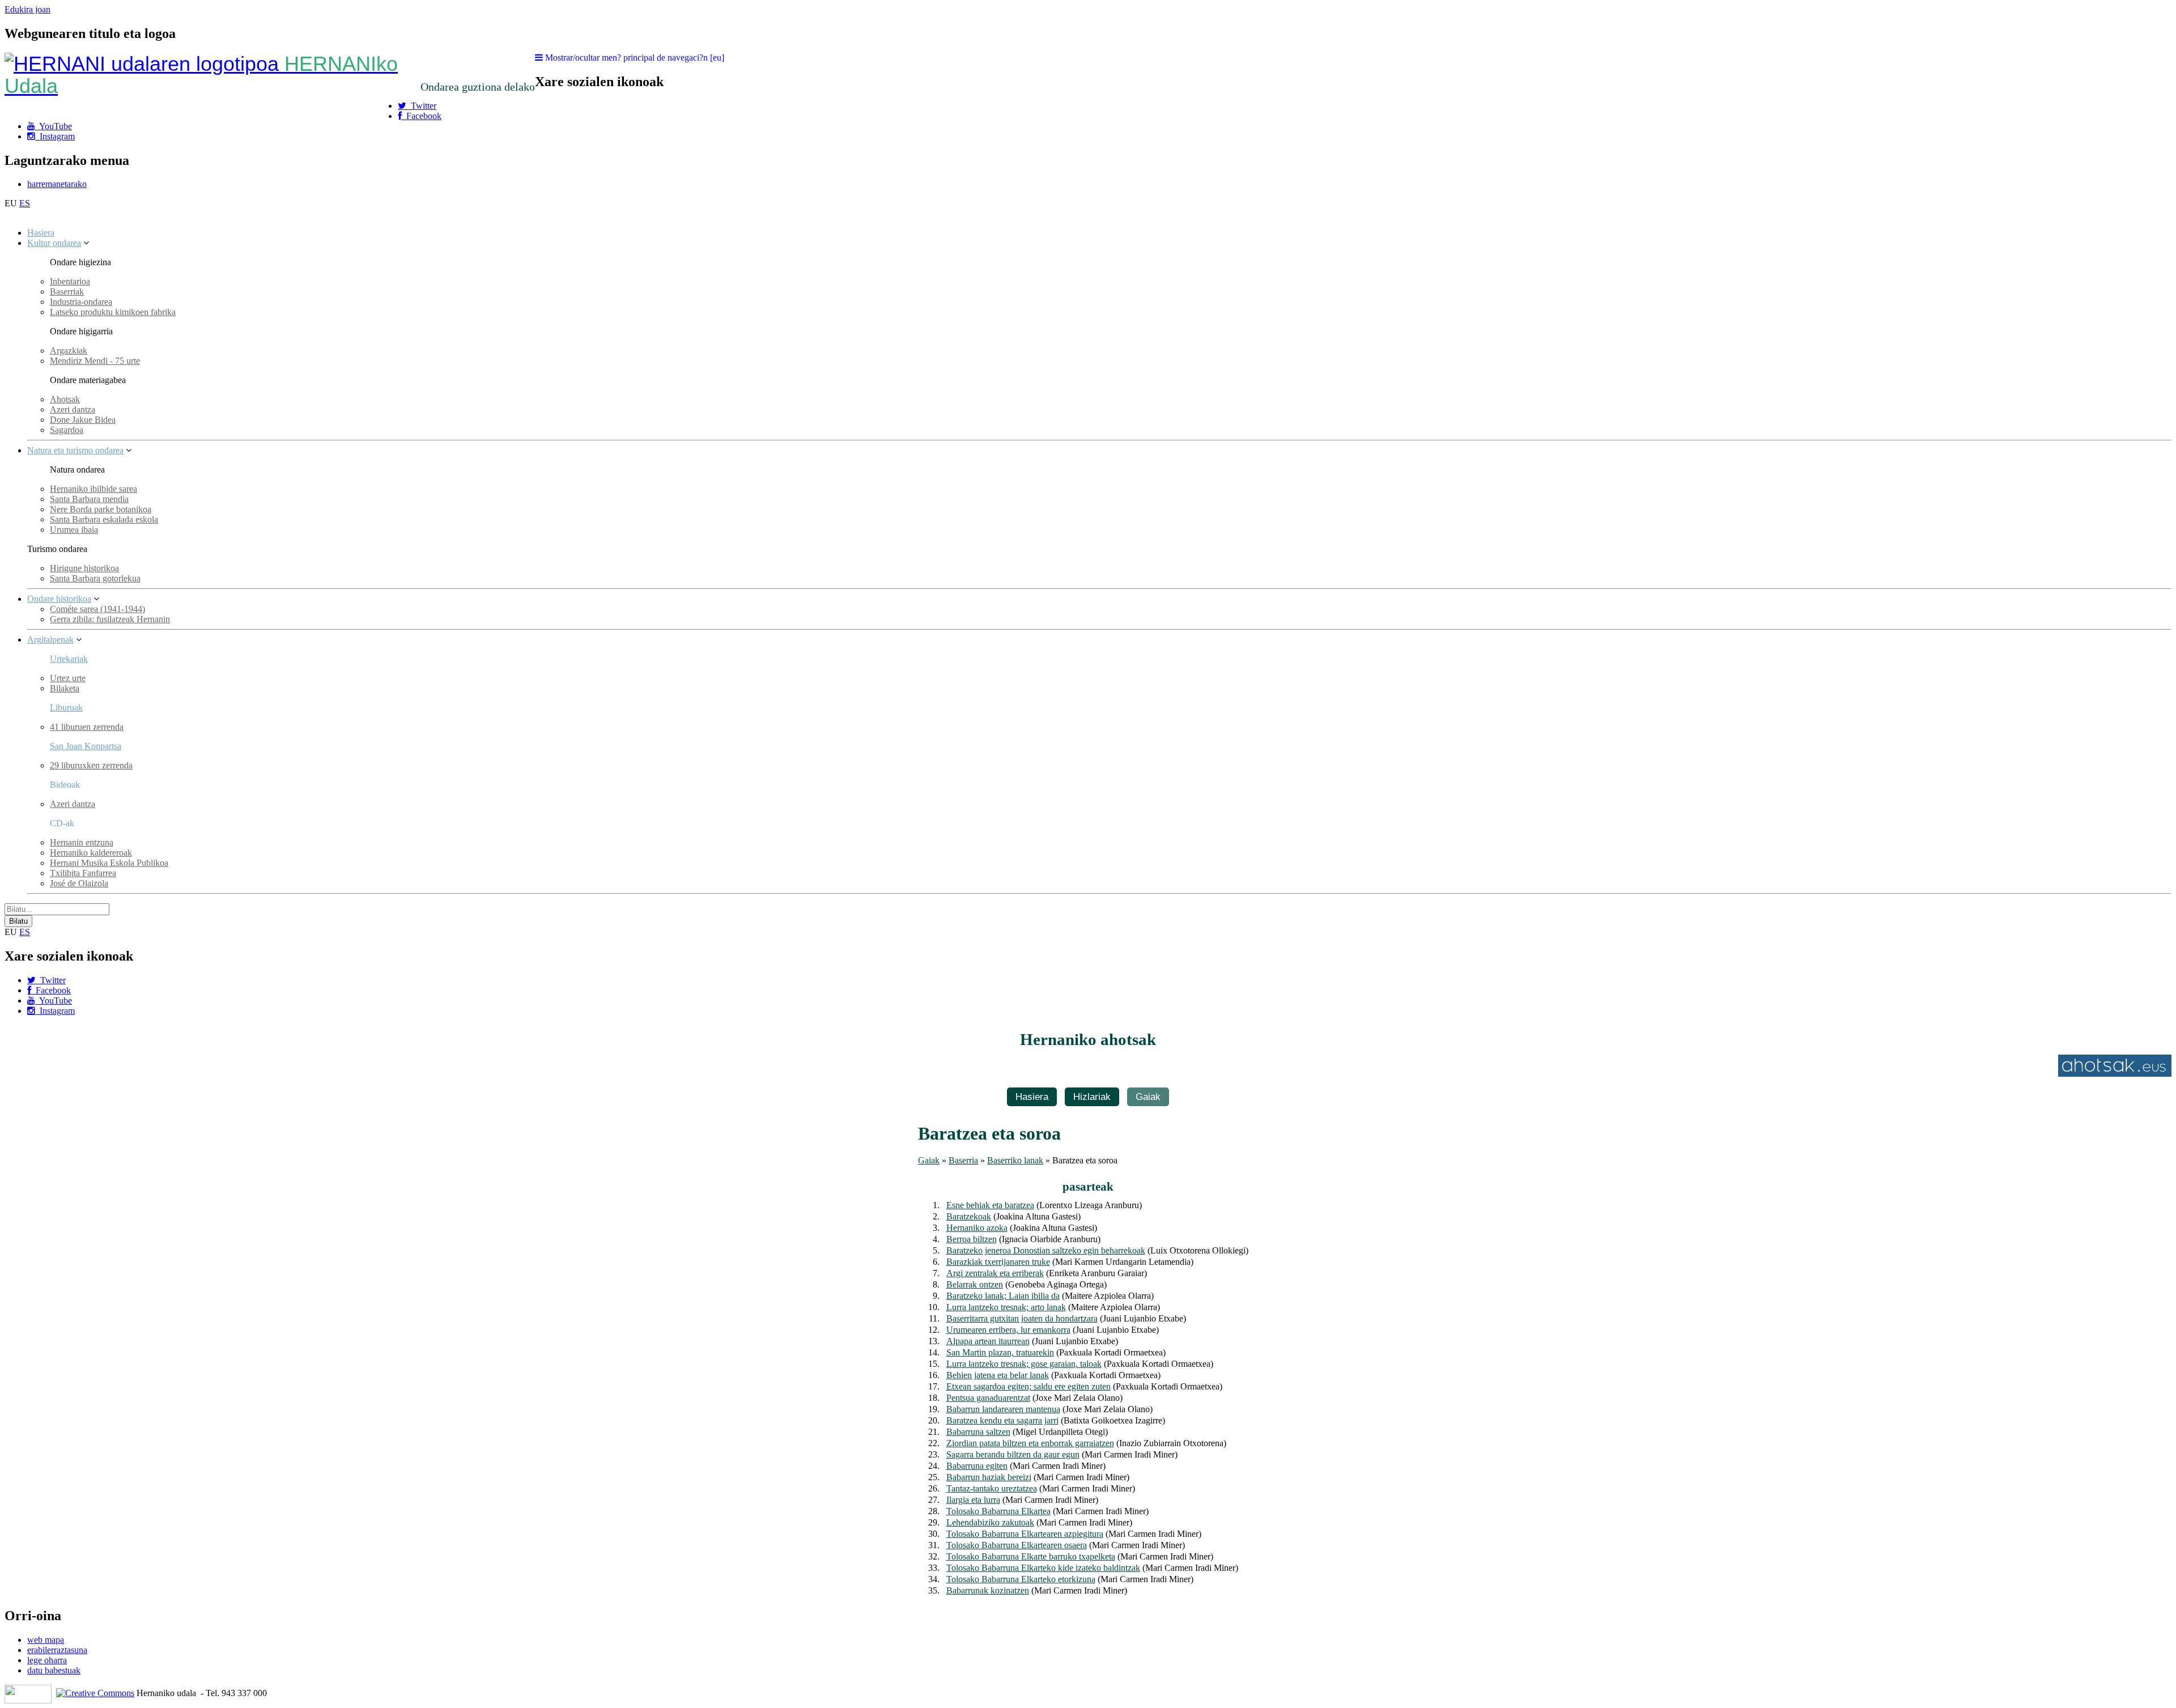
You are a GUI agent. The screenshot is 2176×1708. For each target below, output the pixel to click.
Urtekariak (69, 659)
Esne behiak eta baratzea (990, 1205)
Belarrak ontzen (975, 1284)
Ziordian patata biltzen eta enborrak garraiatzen (1030, 1443)
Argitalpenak (50, 640)
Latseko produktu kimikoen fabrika (113, 312)
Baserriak (67, 292)
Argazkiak (69, 350)
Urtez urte (68, 678)
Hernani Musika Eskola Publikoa (109, 863)
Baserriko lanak (1015, 1160)
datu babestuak (54, 1670)
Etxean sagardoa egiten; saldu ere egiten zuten (1028, 1386)
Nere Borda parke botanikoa (101, 509)
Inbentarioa (70, 281)
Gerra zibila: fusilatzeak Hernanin (110, 619)
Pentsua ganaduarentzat (988, 1398)
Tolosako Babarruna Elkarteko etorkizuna (1021, 1579)
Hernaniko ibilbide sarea (93, 489)
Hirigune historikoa (84, 568)
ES (25, 203)
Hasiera (41, 233)
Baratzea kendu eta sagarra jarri (1002, 1420)
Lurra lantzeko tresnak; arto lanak (1006, 1307)
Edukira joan (27, 9)
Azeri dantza (73, 409)
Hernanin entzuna (82, 842)
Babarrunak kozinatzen (988, 1590)
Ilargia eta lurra (973, 1500)
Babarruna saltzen (978, 1432)
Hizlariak (1092, 1097)
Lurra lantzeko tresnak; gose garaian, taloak (1024, 1364)
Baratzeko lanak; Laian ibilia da (1003, 1296)
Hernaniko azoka (977, 1228)
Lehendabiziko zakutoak (990, 1522)
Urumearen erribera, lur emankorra (1008, 1330)
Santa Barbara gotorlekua (95, 578)
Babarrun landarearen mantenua (1003, 1409)
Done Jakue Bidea (83, 420)
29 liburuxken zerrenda (91, 765)
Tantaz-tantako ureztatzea (992, 1488)
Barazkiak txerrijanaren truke (998, 1262)
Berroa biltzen (972, 1239)
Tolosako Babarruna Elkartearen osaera (1017, 1545)
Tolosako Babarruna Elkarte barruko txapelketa (1031, 1556)
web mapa (46, 1640)
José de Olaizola (79, 883)
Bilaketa (65, 688)
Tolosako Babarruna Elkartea (998, 1511)
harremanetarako (57, 184)
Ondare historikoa (59, 599)
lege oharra (47, 1660)
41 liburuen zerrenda (87, 727)
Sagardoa (67, 430)
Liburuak (66, 708)
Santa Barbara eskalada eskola (104, 519)
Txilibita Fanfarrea (83, 873)
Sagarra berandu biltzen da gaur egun (1013, 1454)
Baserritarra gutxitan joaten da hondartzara (1022, 1318)
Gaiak (1148, 1097)
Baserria (963, 1160)
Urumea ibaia (74, 530)
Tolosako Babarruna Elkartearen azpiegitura (1025, 1534)
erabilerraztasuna (57, 1650)
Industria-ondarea (81, 302)
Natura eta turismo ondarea (75, 450)
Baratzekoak (969, 1216)
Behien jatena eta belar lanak (998, 1375)
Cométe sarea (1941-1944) (97, 609)
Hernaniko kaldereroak (91, 853)
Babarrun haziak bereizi (989, 1477)
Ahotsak (65, 399)
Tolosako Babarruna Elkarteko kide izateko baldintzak (1043, 1568)
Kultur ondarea (54, 243)
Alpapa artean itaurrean (988, 1341)
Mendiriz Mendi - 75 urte (95, 361)
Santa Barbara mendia (89, 499)
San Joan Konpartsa (86, 746)
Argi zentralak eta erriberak (995, 1273)
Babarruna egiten (977, 1466)
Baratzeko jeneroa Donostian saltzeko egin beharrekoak (1046, 1250)
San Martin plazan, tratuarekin (1000, 1352)
